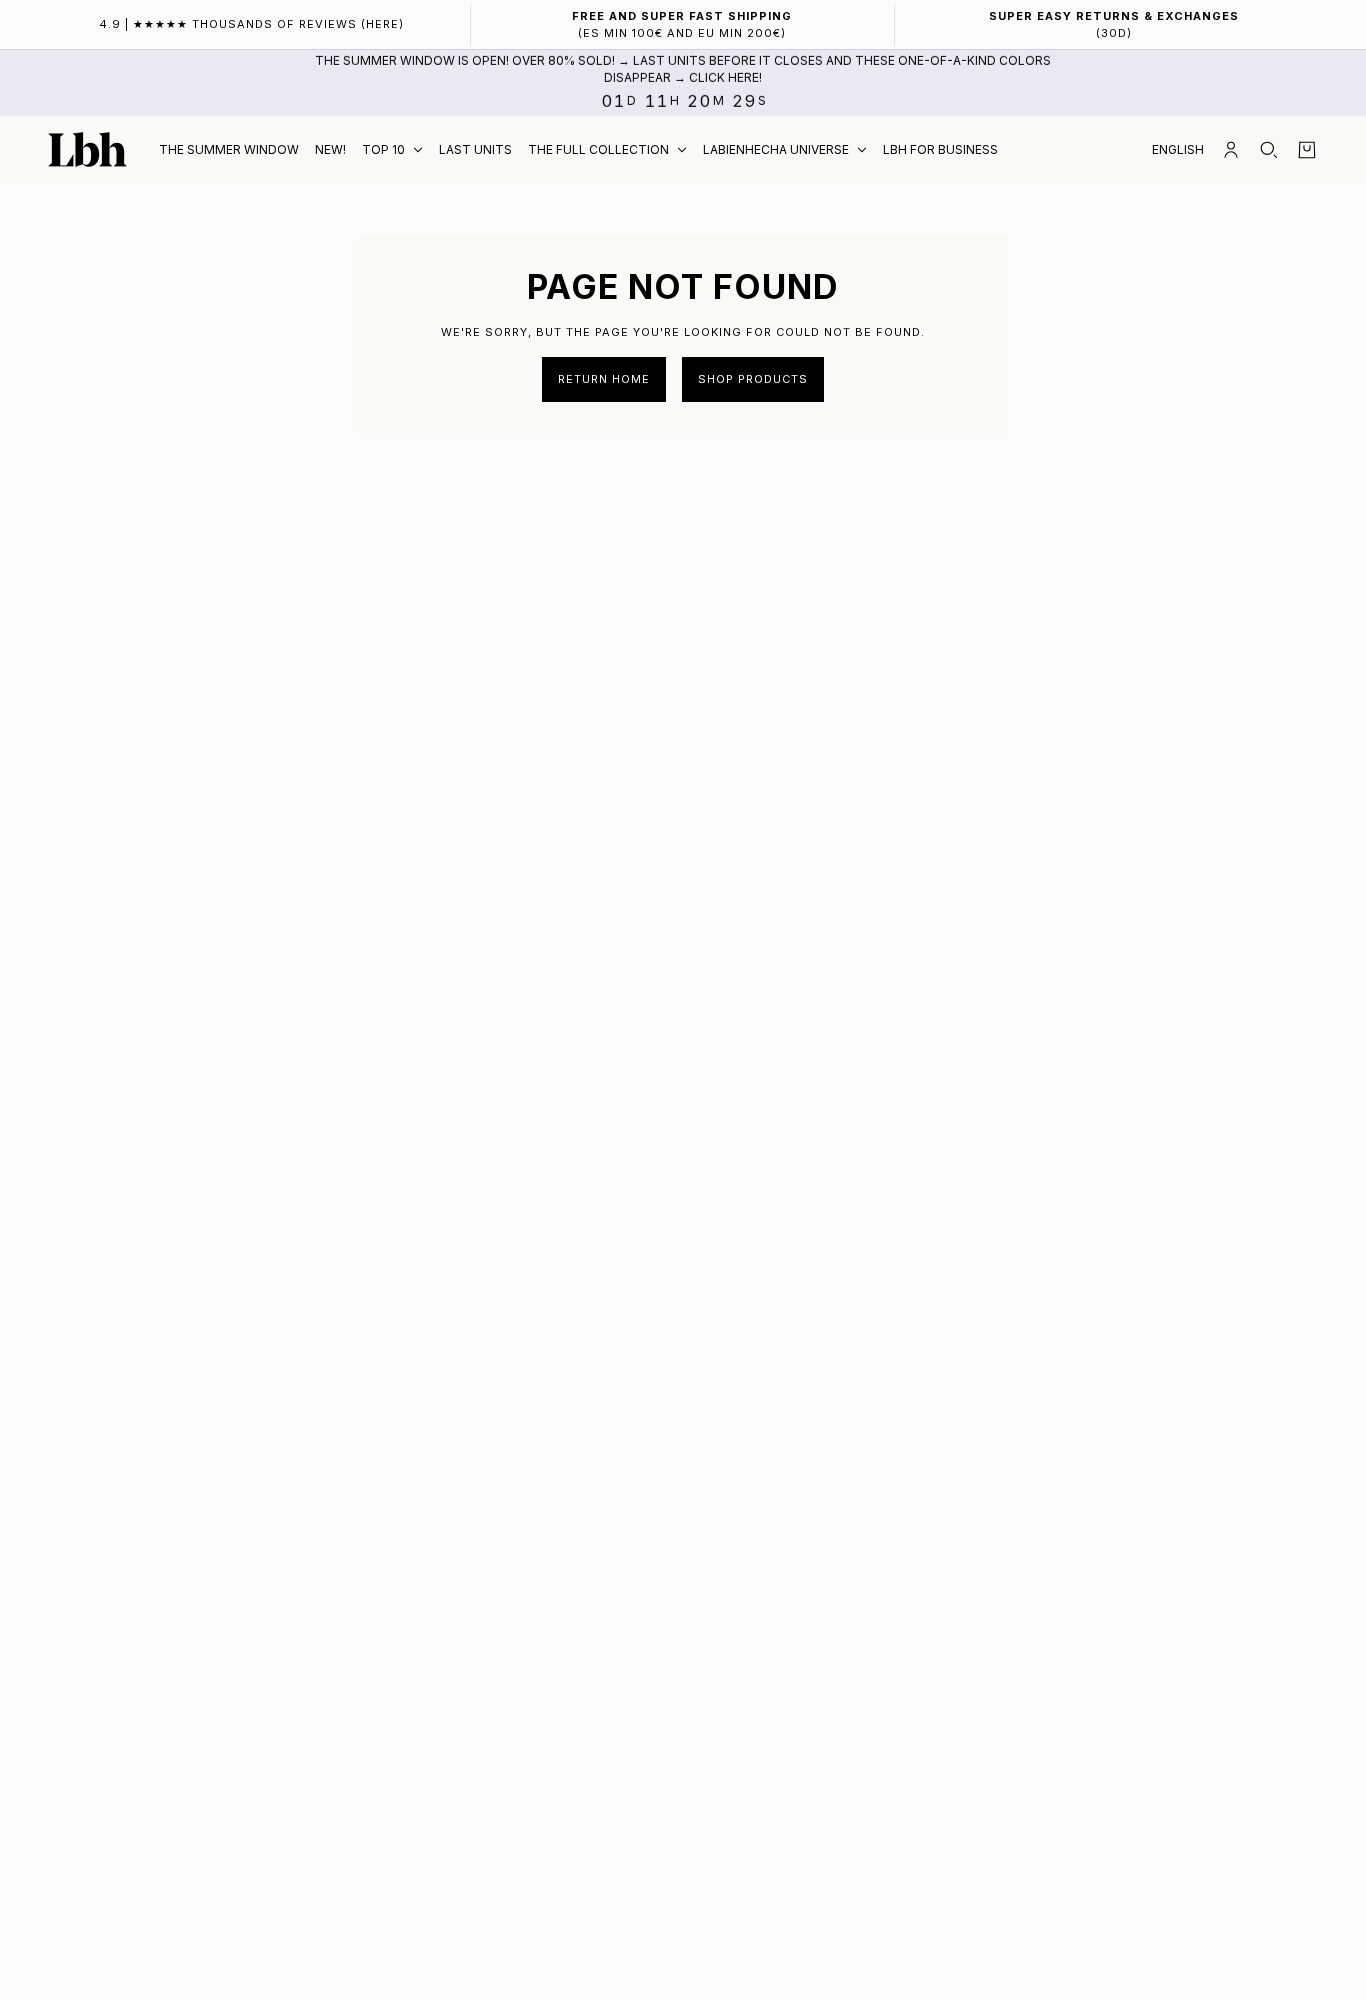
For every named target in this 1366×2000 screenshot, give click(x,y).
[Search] (1269, 150)
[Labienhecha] (87, 149)
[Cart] (1307, 150)
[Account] (1231, 150)
